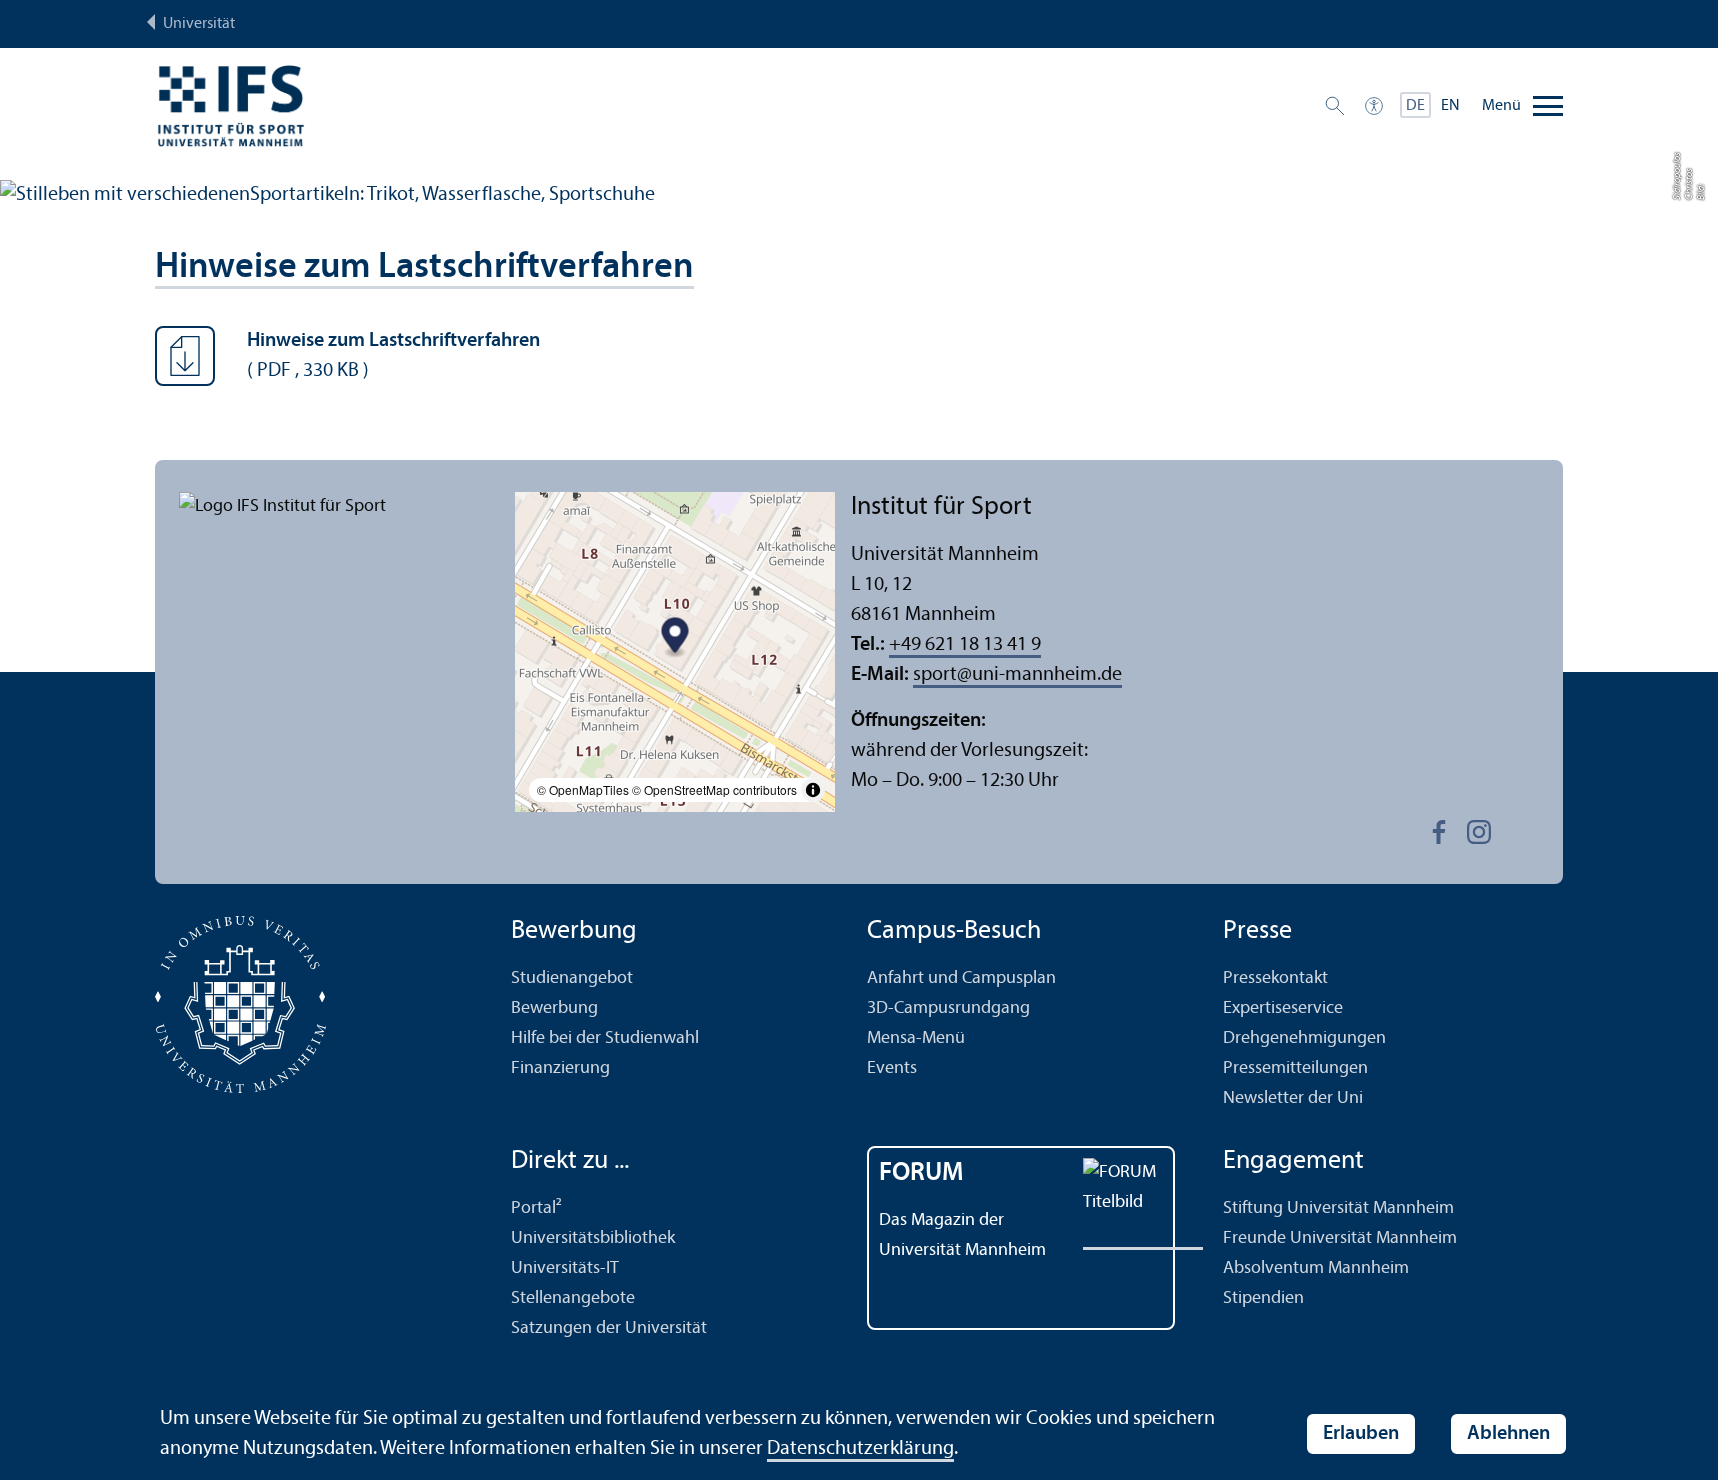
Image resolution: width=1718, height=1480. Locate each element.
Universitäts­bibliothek (593, 1238)
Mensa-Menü (916, 1038)
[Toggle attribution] (813, 790)
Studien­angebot (572, 978)
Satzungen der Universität (609, 1328)
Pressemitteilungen (1295, 1068)
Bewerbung (554, 1008)
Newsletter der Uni (1293, 1098)
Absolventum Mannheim (1316, 1268)
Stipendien (1263, 1298)
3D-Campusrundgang (948, 1008)
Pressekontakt (1275, 978)
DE (1415, 106)
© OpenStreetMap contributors (714, 789)
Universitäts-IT (565, 1268)
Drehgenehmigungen (1304, 1038)
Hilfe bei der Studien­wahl (605, 1038)
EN (1450, 106)
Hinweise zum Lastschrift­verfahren (424, 268)
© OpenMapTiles (583, 789)
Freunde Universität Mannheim (1340, 1238)
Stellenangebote (573, 1298)
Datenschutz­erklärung (860, 1449)
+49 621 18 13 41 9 (965, 645)
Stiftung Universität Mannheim (1338, 1208)
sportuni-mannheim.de (1017, 675)
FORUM (921, 1173)
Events (892, 1068)
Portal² (536, 1208)
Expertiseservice (1283, 1008)
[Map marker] (675, 638)
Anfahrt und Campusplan (961, 978)
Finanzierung (560, 1068)
